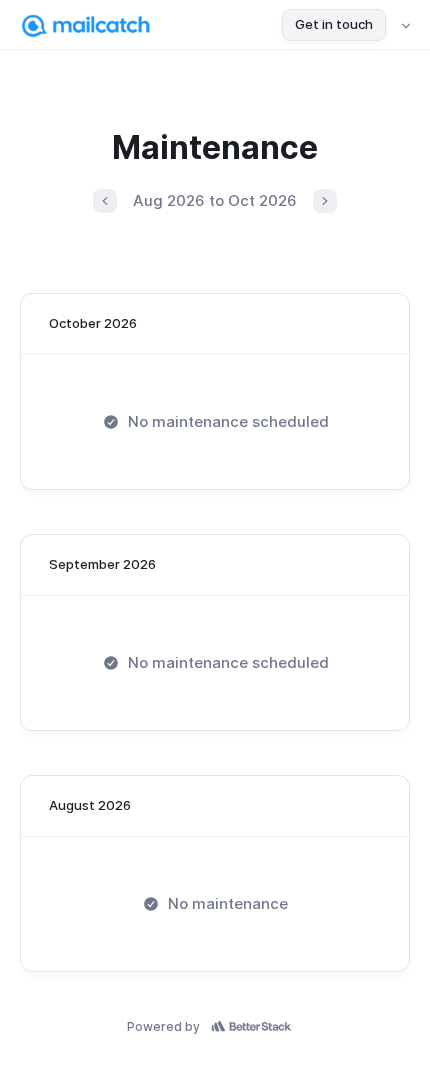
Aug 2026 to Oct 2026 (215, 200)
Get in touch (334, 24)
